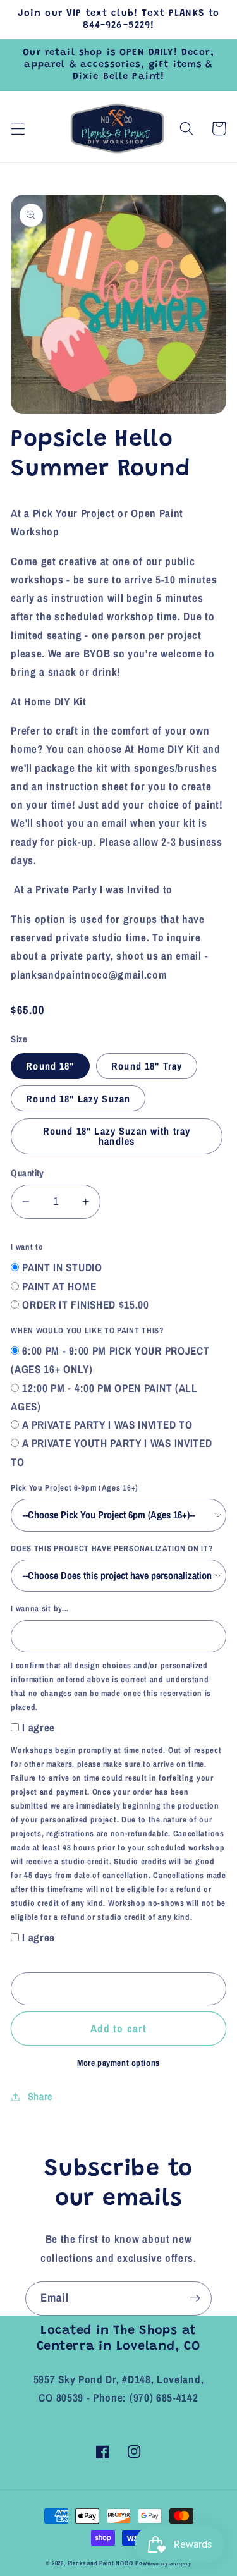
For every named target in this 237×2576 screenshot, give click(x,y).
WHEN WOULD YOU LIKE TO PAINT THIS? (87, 1330)
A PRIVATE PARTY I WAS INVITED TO (107, 1425)
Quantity (27, 1173)
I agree (39, 1727)
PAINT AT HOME (59, 1286)
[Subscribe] (195, 2298)
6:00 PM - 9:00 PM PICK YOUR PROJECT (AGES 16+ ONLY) (110, 1360)
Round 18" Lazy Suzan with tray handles (117, 1136)
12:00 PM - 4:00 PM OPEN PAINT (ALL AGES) (104, 1397)
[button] (18, 129)
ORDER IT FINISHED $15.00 (86, 1304)
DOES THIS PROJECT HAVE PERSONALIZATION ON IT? (112, 1548)
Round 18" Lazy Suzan (78, 1099)
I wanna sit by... (40, 1608)
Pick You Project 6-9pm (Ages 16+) (75, 1488)
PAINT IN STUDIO (62, 1267)
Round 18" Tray (147, 1066)
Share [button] (40, 2096)
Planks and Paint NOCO (100, 2563)
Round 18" (50, 1066)
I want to (27, 1247)
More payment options (118, 2063)
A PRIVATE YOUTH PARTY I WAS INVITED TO (111, 1452)
